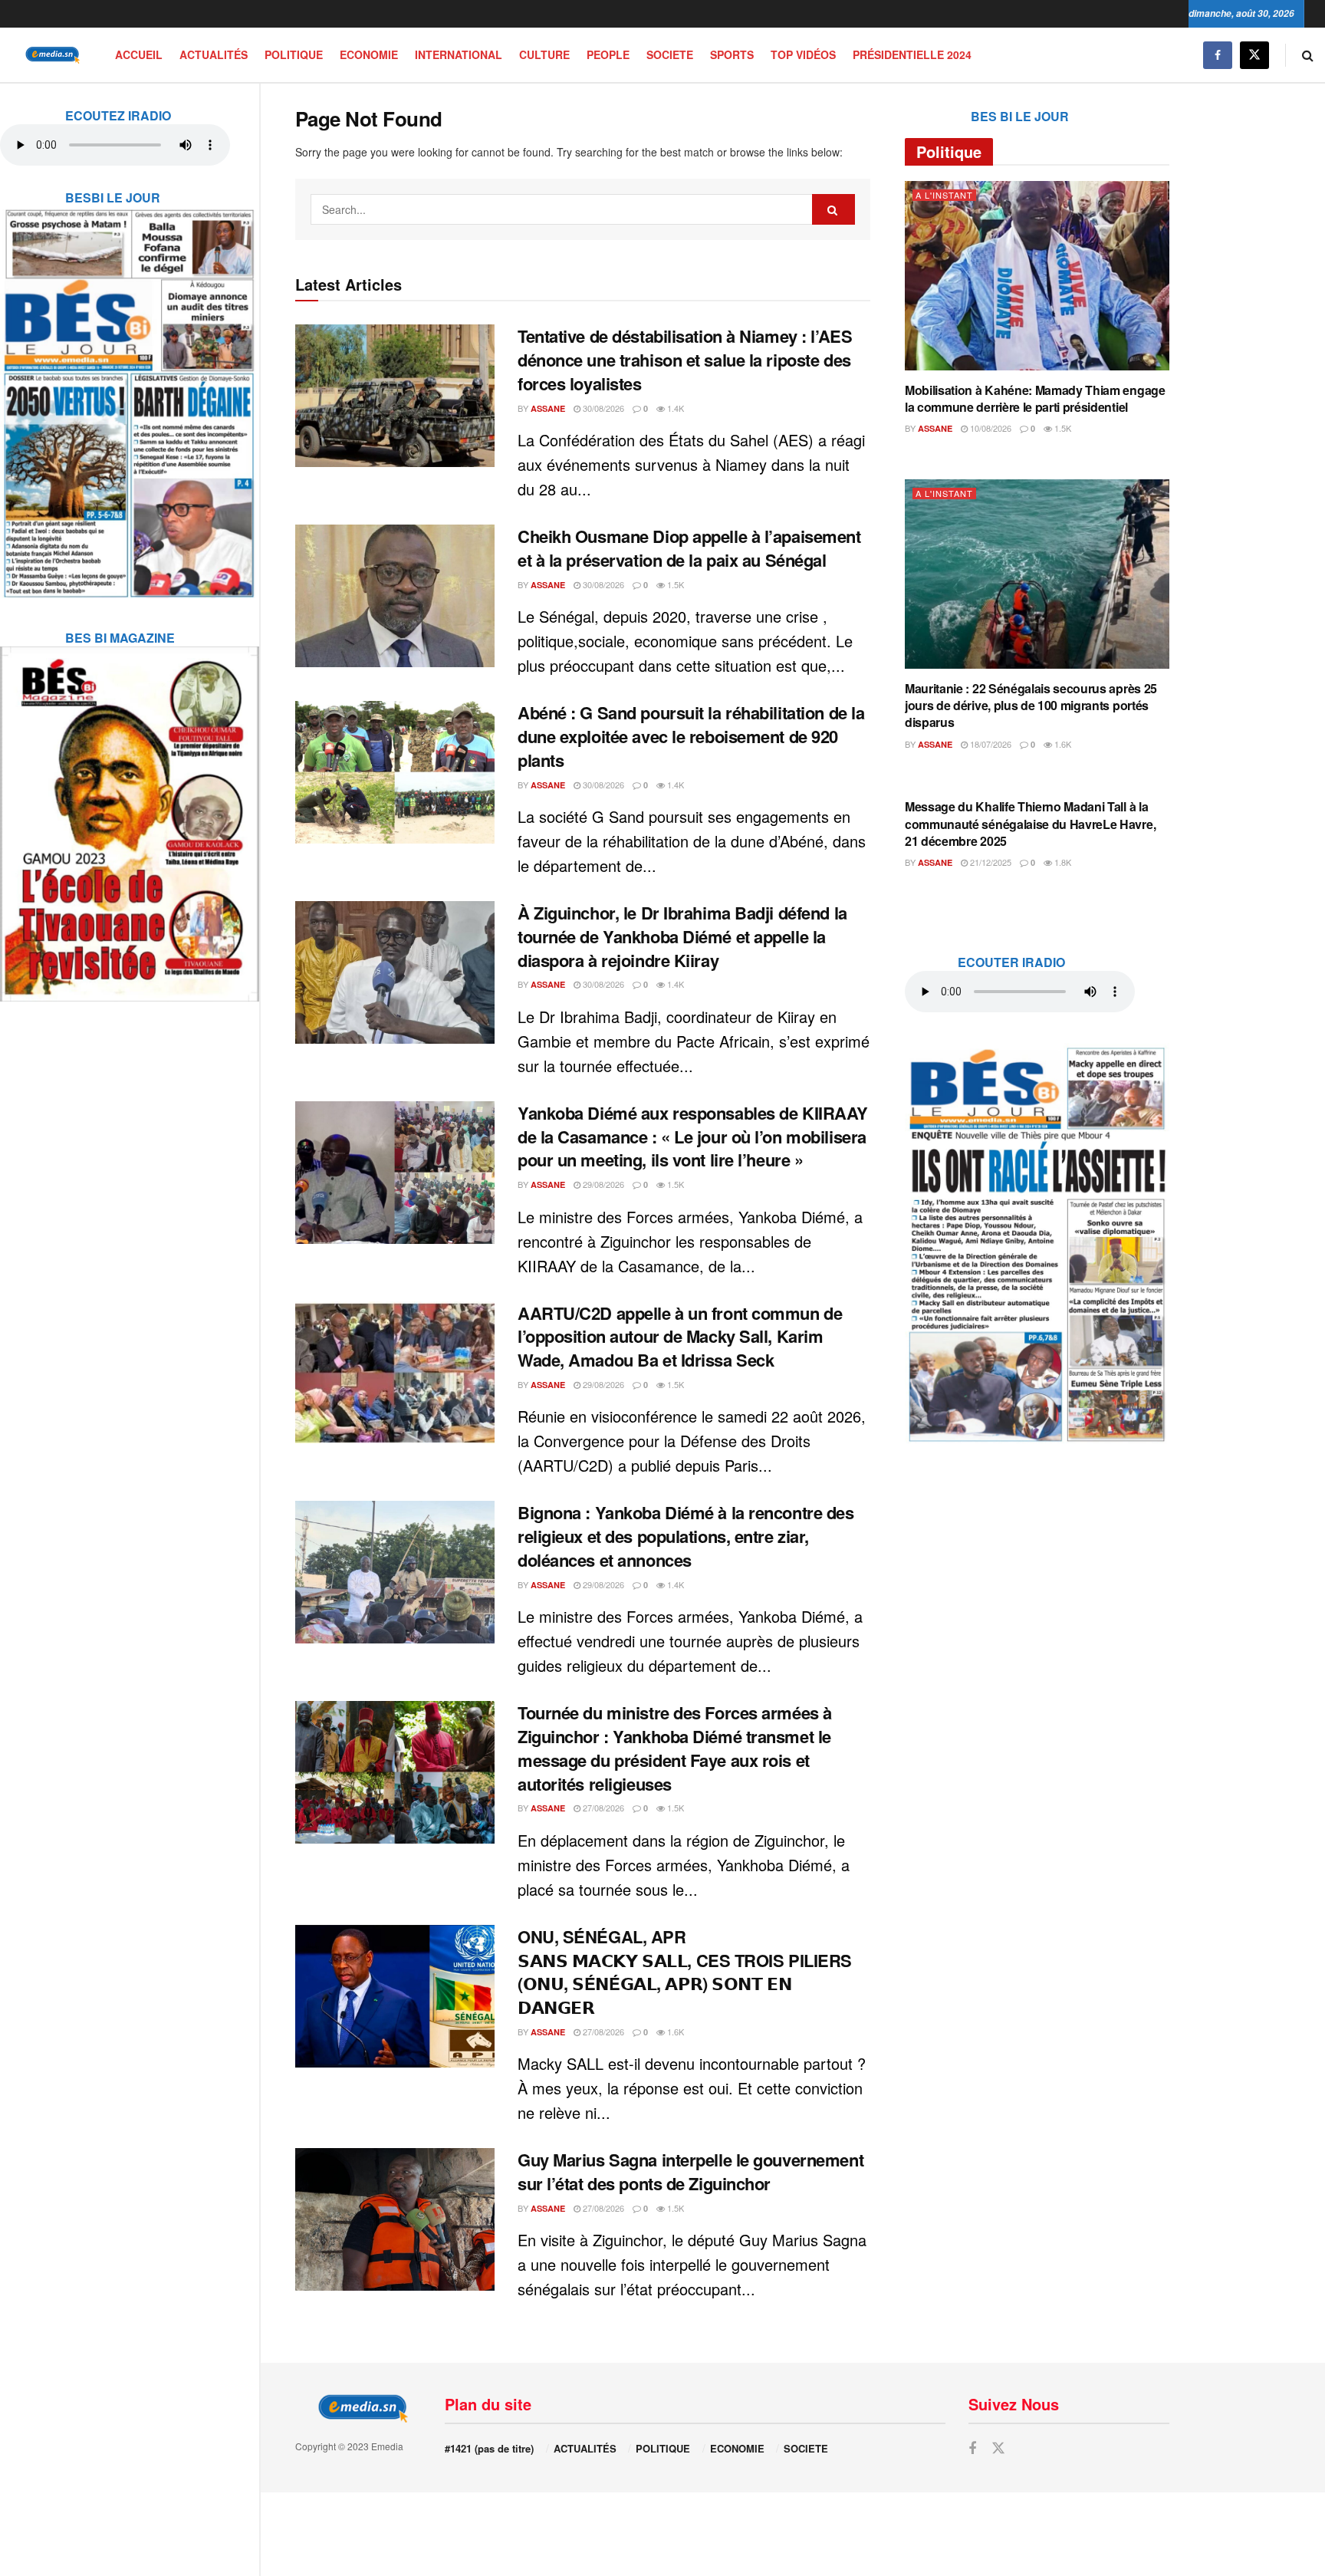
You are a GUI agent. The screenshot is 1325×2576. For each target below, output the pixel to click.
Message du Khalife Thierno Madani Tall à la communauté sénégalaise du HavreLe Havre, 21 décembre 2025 (1030, 824)
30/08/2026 (602, 408)
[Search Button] (1308, 55)
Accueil (139, 54)
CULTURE (544, 54)
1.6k (674, 2032)
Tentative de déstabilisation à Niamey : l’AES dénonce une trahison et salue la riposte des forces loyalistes (685, 360)
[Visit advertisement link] (130, 393)
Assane (548, 408)
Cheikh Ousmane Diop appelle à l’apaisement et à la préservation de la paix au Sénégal (689, 548)
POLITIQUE (294, 54)
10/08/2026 (990, 428)
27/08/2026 (602, 1808)
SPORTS (732, 54)
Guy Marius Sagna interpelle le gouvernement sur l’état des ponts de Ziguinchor (690, 2171)
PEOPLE (608, 54)
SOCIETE (670, 54)
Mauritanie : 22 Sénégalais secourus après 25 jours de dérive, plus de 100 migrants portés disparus (1031, 706)
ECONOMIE (369, 54)
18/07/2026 (990, 744)
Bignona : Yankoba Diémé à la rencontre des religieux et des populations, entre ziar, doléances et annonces (686, 1536)
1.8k (1062, 862)
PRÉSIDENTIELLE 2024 (912, 54)
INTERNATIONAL (459, 54)
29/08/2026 (602, 1184)
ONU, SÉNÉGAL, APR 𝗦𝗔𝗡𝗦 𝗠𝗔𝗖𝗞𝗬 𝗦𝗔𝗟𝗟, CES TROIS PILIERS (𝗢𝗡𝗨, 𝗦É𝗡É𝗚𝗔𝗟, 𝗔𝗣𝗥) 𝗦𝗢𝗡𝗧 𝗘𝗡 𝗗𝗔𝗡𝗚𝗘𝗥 (685, 1972)
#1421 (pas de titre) (489, 2448)
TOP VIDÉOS (803, 54)
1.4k (674, 408)
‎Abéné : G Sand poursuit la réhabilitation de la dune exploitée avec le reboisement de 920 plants (691, 736)
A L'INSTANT (944, 195)
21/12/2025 (990, 862)
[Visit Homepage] (50, 55)
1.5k (674, 584)
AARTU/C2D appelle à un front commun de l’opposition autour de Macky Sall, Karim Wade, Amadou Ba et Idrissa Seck (680, 1337)
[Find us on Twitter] (1254, 55)
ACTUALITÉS (214, 54)
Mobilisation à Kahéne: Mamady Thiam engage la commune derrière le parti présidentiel (1035, 398)
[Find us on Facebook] (1218, 55)
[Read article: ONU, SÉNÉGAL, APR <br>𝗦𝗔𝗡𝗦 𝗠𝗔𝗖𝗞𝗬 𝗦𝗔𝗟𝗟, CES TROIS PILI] (395, 1996)
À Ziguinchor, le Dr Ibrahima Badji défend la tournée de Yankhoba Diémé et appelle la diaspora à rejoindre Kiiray (682, 936)
